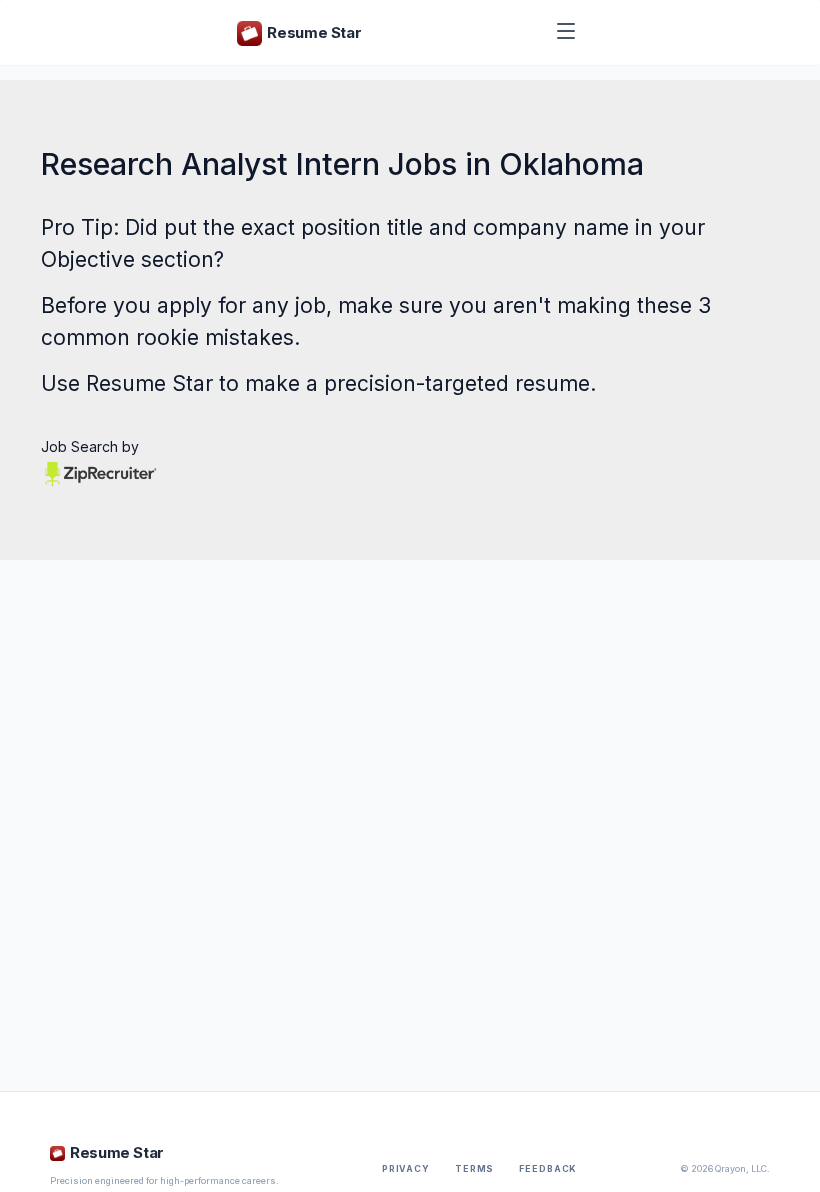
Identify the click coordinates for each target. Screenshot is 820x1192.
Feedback (548, 1169)
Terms (474, 1169)
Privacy (406, 1169)
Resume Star (149, 383)
